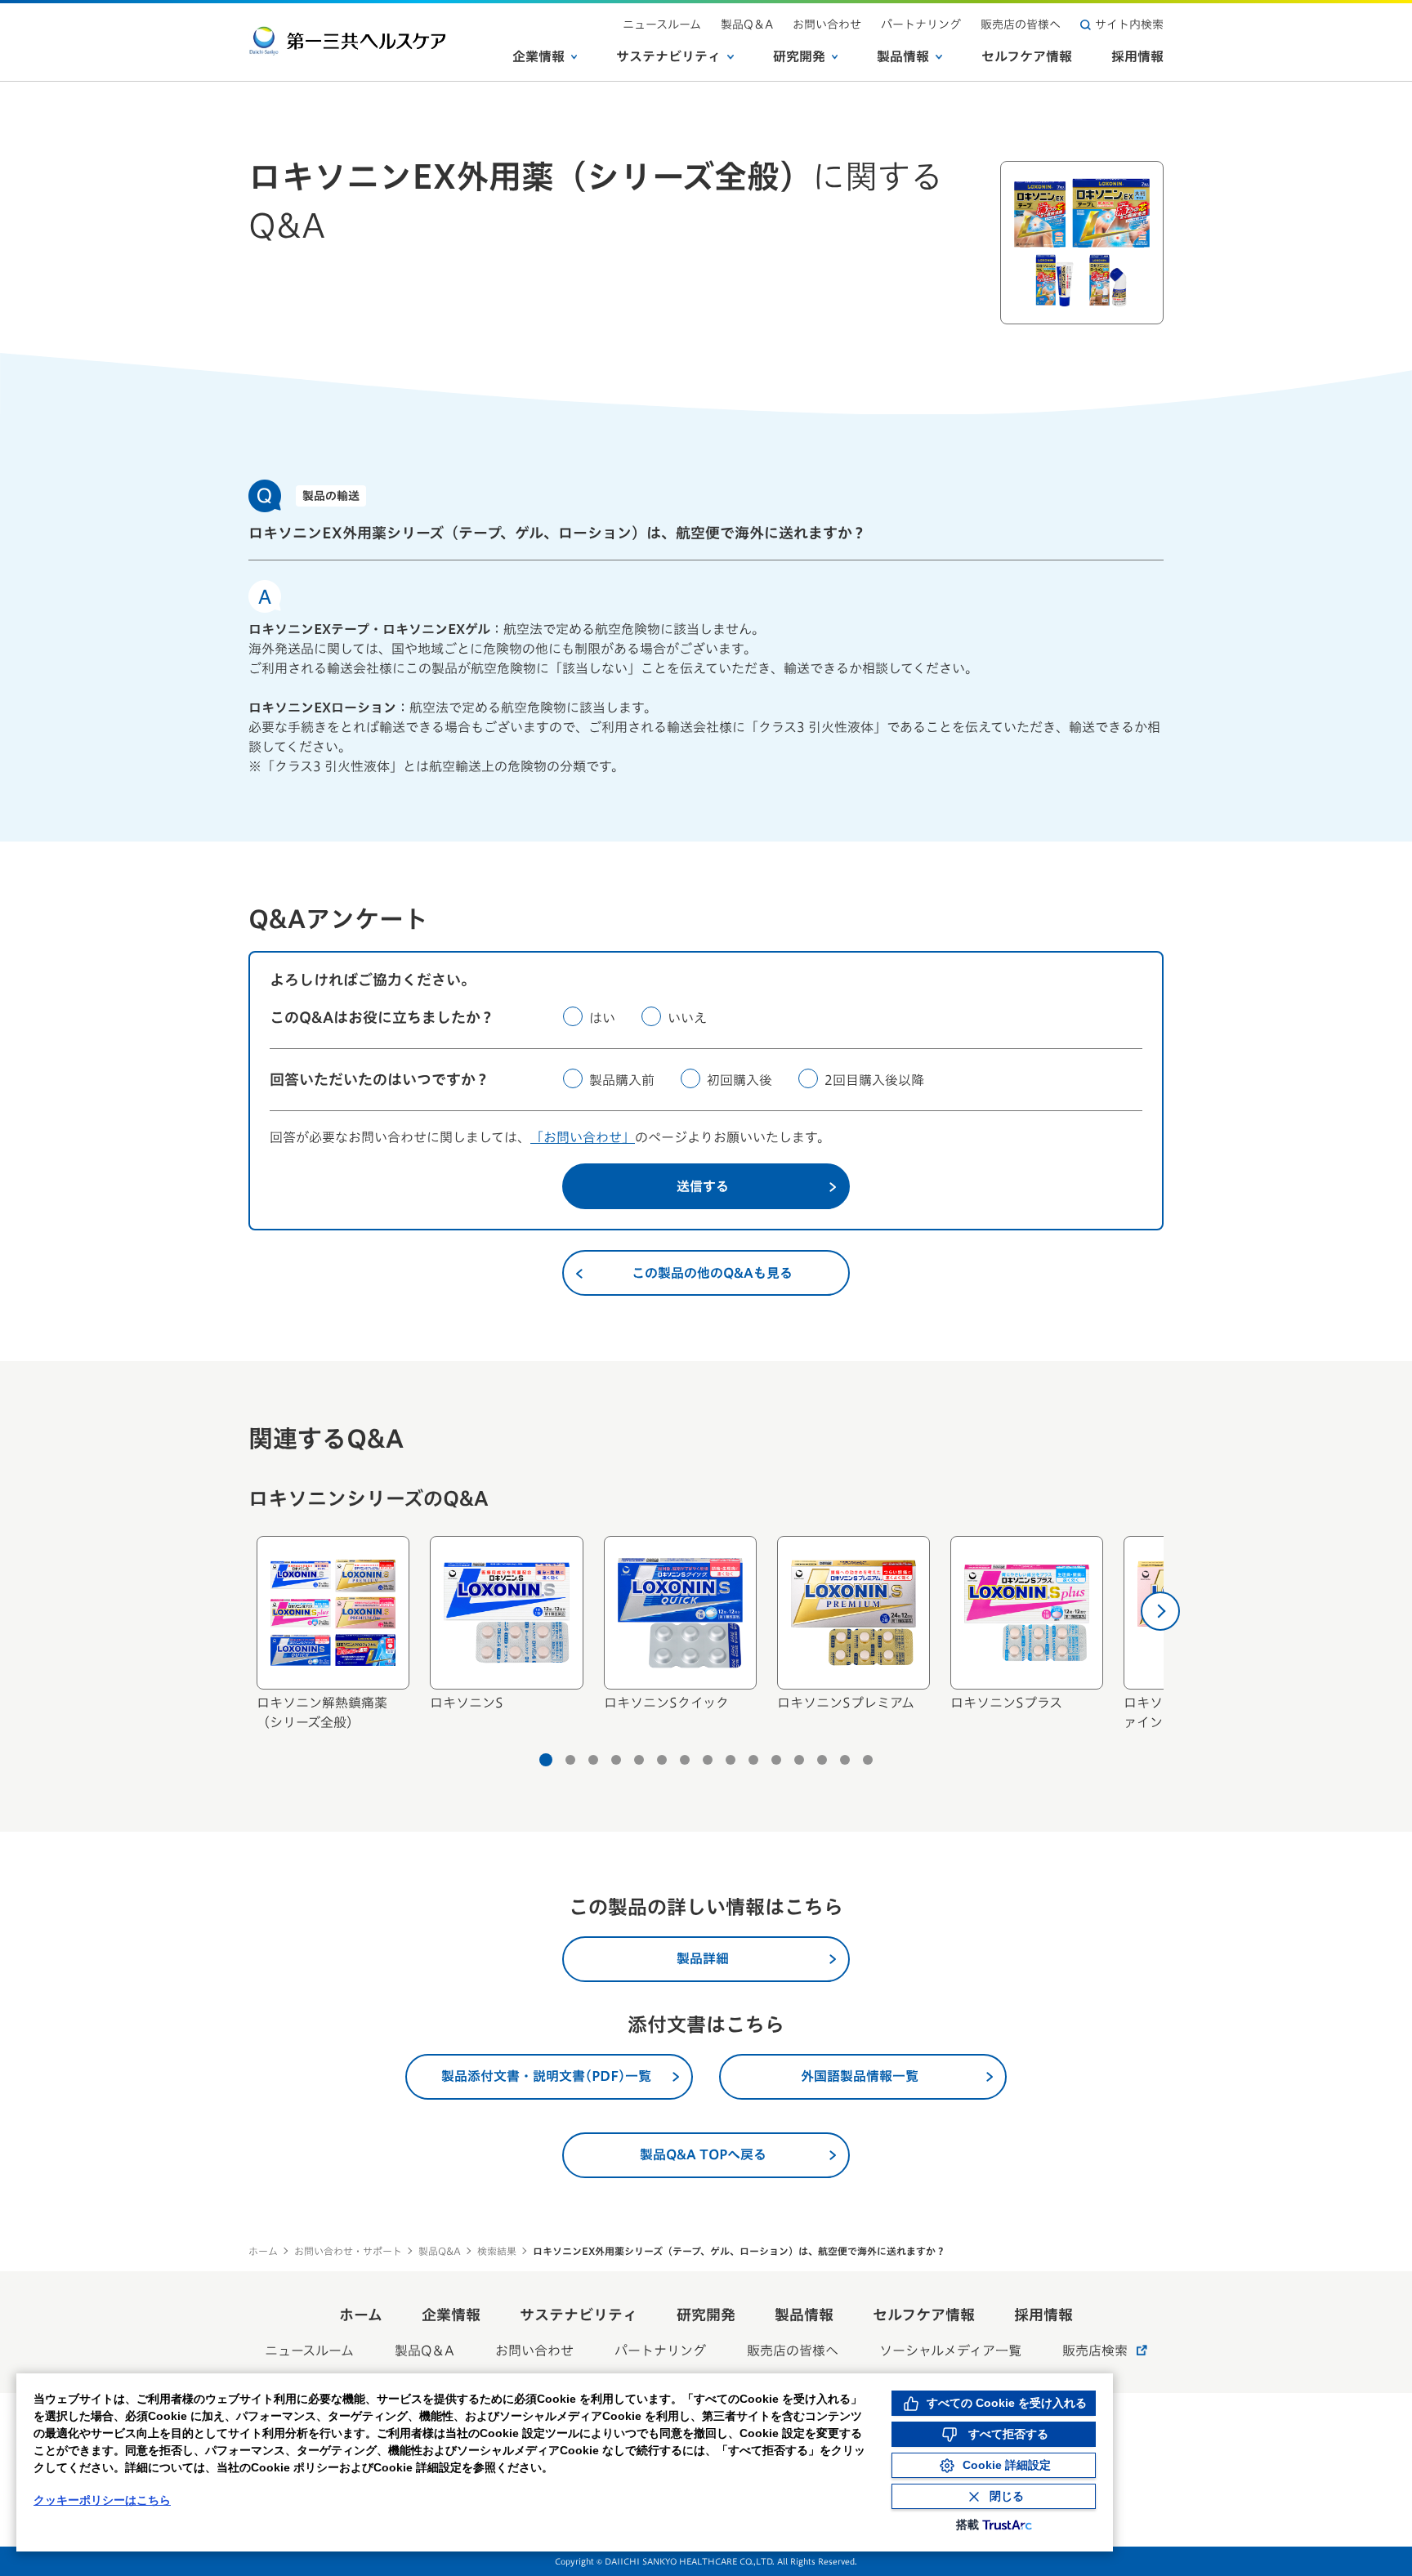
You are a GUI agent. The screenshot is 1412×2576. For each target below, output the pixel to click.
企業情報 (538, 56)
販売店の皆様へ (1021, 25)
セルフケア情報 (1027, 56)
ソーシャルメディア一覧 (950, 2351)
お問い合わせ (827, 25)
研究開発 (799, 56)
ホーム (263, 2251)
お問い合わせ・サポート (348, 2251)
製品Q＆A (747, 25)
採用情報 (1137, 56)
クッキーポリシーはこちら (102, 2500)
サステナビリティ (668, 56)
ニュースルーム (662, 25)
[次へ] (1160, 1611)
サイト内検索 (1129, 25)
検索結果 (497, 2251)
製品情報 (903, 56)
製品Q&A (440, 2251)
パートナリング (921, 25)
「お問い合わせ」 (583, 1137)
